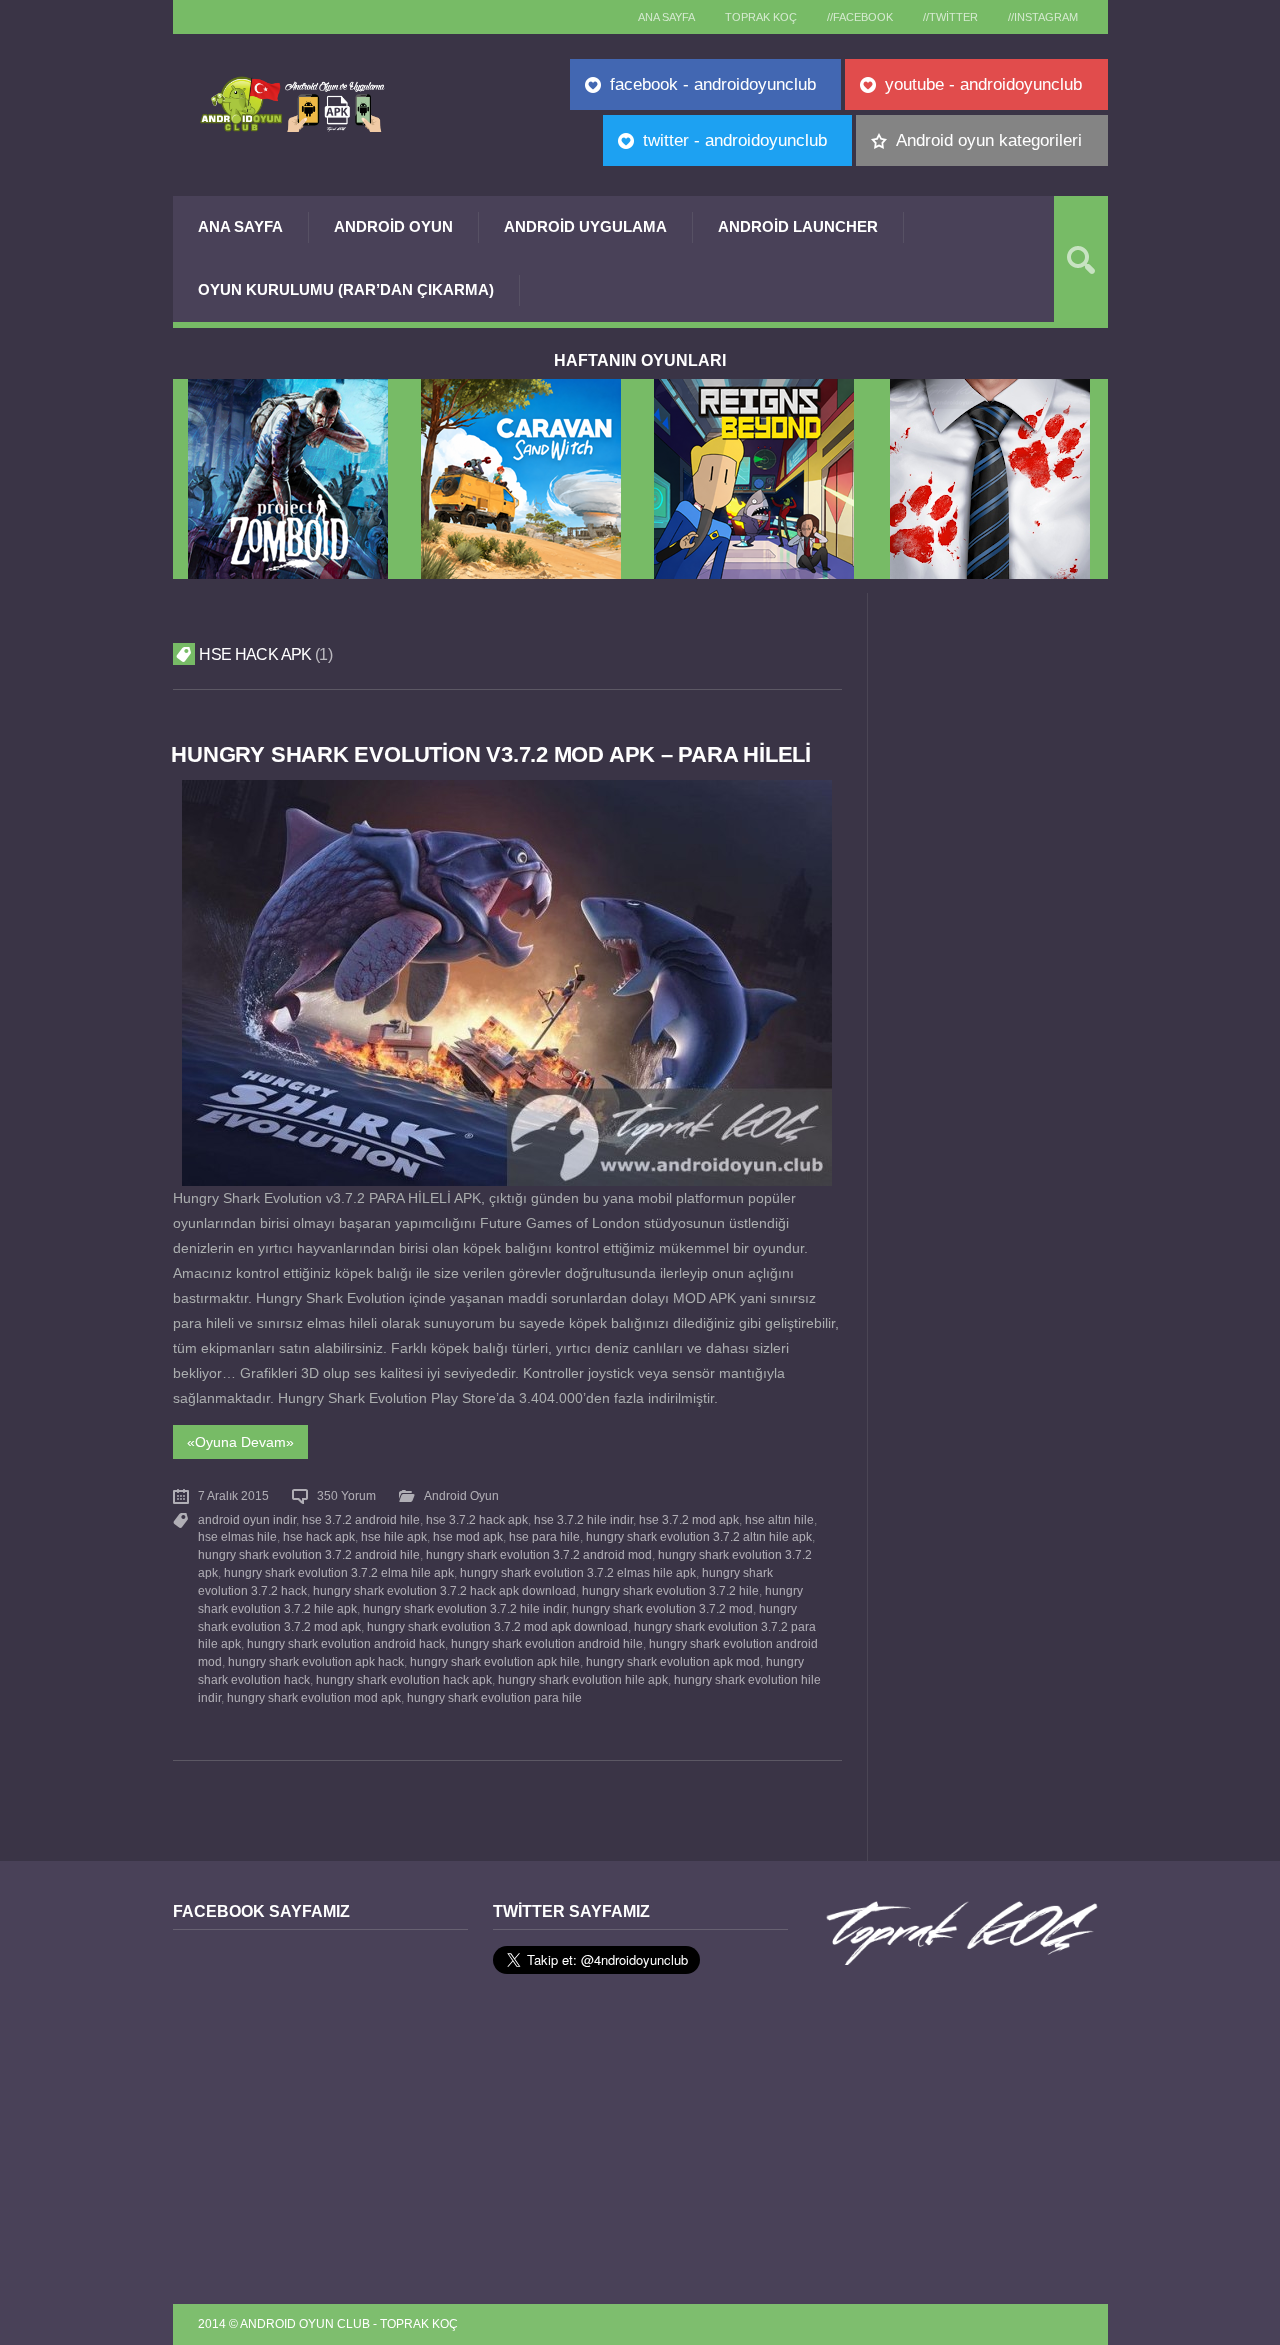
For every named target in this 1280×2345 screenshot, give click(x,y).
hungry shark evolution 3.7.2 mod (662, 1609)
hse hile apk (394, 1537)
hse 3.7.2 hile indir (583, 1520)
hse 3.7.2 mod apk (689, 1520)
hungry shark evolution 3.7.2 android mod (539, 1555)
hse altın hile (779, 1520)
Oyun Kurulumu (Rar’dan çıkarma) (346, 289)
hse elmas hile (237, 1537)
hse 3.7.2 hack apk (477, 1520)
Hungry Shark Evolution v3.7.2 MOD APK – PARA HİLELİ (491, 754)
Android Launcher (798, 226)
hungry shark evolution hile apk (583, 1680)
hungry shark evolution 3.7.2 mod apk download (497, 1627)
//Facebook (860, 17)
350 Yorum (346, 1496)
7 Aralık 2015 (233, 1496)
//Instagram (1043, 17)
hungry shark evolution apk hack (316, 1662)
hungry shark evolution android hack (346, 1644)
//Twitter (950, 17)
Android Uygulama (585, 226)
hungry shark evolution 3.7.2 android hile (309, 1555)
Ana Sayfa (240, 226)
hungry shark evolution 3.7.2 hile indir (464, 1609)
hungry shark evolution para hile (494, 1698)
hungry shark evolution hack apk (404, 1680)
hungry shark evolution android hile (547, 1644)
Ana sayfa (666, 17)
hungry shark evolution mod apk (314, 1698)
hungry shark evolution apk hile (495, 1662)
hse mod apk (468, 1537)
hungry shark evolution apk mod (673, 1662)
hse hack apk (319, 1537)
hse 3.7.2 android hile (361, 1520)
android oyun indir (247, 1520)
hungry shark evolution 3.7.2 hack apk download (444, 1591)
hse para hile (544, 1537)
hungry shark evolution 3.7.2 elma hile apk (339, 1573)
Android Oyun (393, 226)
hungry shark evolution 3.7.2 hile (670, 1591)
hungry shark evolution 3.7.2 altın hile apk (699, 1537)
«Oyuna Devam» (240, 1442)
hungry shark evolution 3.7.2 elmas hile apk (578, 1573)
